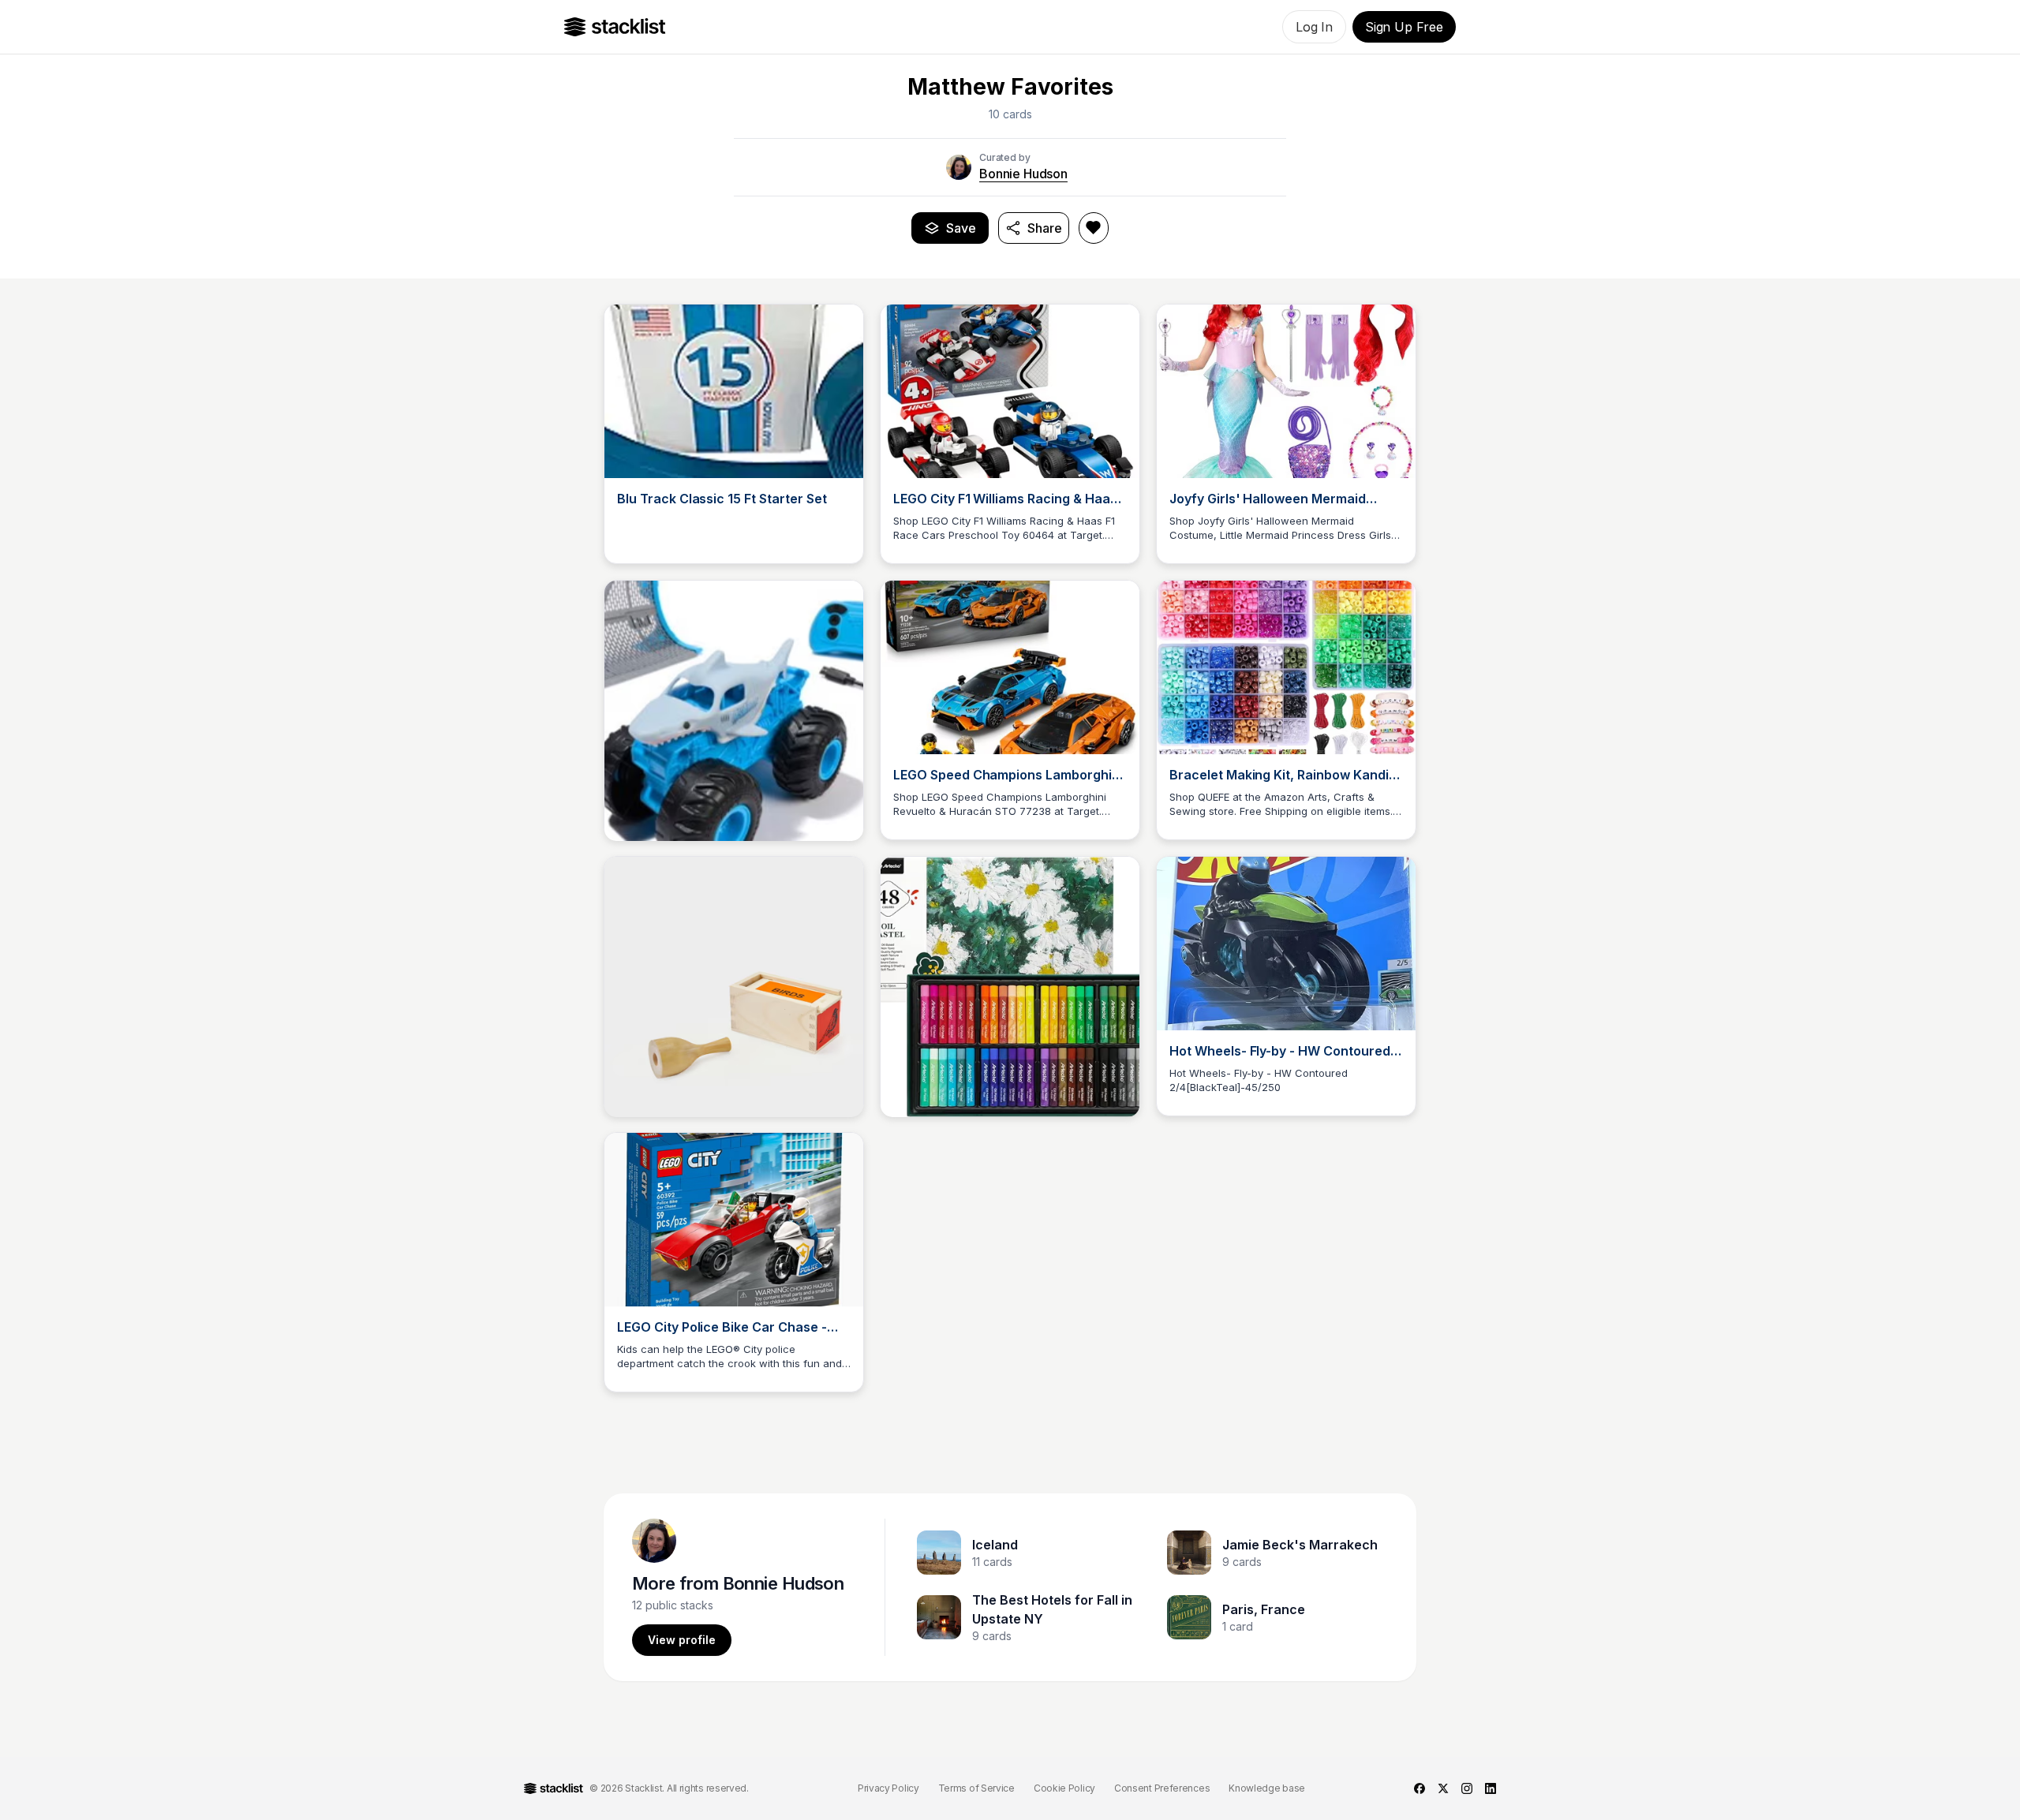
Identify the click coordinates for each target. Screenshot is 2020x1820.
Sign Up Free (1404, 27)
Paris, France (1264, 1609)
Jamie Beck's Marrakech (1300, 1545)
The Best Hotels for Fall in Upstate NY (1052, 1609)
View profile (682, 1640)
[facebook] (1420, 1788)
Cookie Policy (1064, 1788)
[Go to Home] (615, 27)
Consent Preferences (1162, 1788)
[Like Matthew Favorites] (1094, 228)
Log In (1314, 27)
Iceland (995, 1545)
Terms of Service (976, 1788)
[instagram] (1467, 1788)
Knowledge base (1267, 1788)
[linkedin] (1491, 1788)
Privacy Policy (888, 1788)
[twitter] (1443, 1788)
